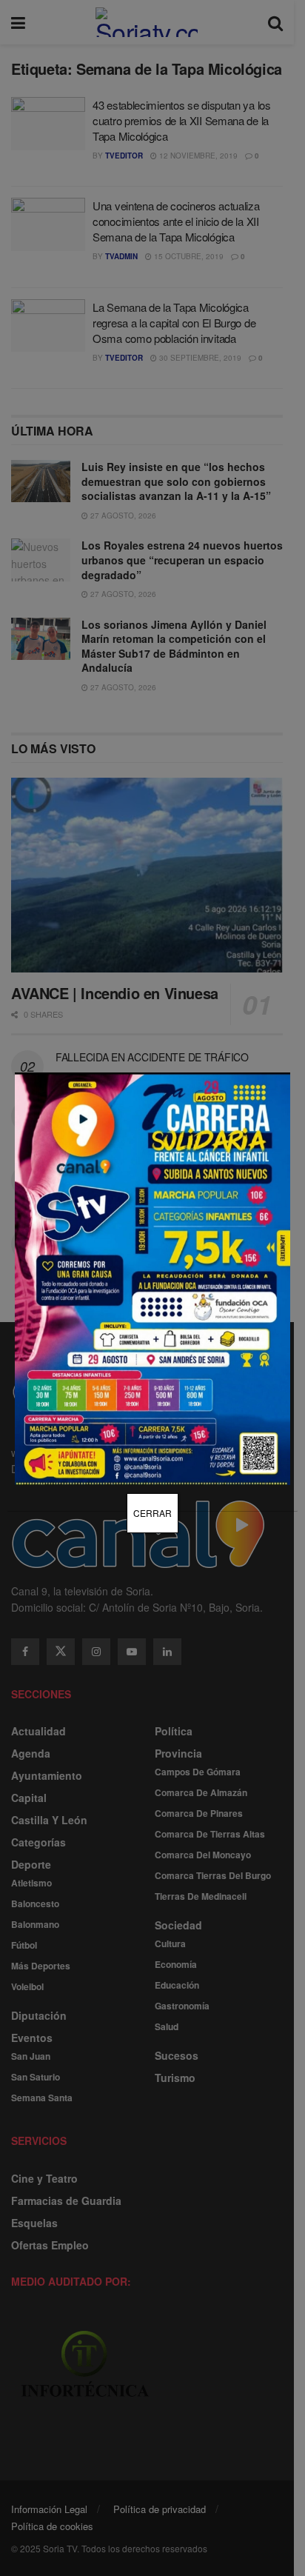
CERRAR (152, 1513)
